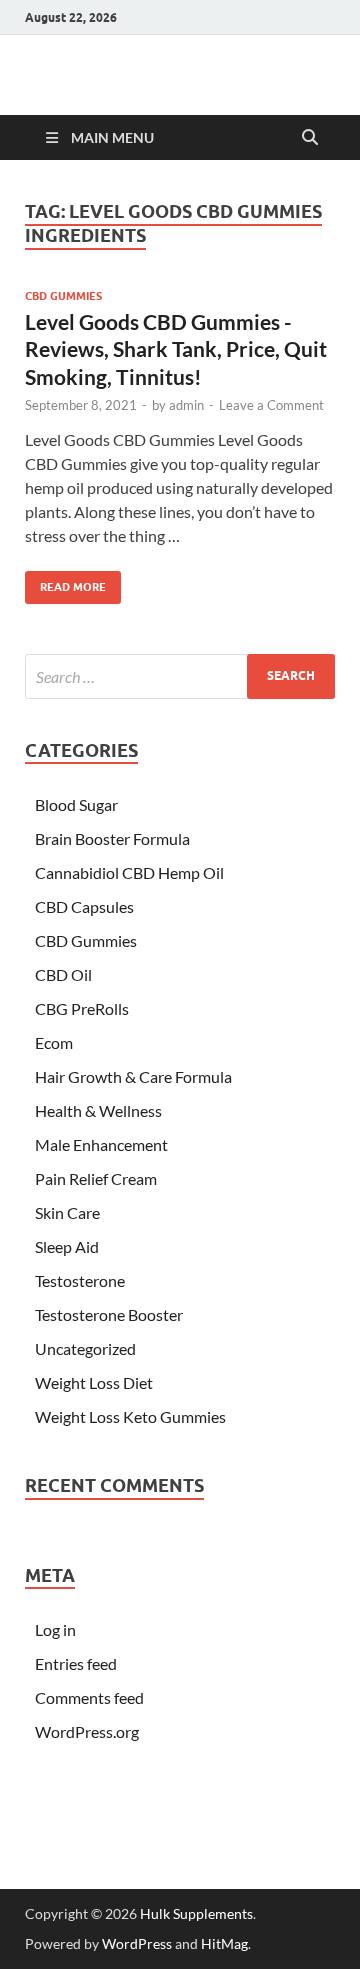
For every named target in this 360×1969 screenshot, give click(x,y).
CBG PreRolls (82, 1008)
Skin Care (67, 1212)
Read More (65, 582)
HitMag (224, 1943)
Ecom (54, 1042)
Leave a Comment (271, 405)
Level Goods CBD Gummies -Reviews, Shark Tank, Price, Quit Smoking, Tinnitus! (176, 349)
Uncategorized (85, 1348)
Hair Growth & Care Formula (133, 1076)
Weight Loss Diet (94, 1382)
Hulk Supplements (196, 1913)
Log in (55, 1629)
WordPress (137, 1943)
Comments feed (89, 1697)
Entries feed (76, 1663)
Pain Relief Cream (96, 1178)
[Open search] (310, 138)
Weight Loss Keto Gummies (130, 1416)
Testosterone (80, 1280)
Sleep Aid (67, 1246)
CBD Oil (63, 974)
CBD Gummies (63, 296)
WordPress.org (87, 1731)
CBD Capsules (84, 906)
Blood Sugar (76, 804)
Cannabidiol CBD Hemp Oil (129, 872)
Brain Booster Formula (112, 838)
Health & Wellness (98, 1110)
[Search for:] (180, 676)
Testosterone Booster (109, 1314)
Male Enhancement (101, 1144)
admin (186, 405)
